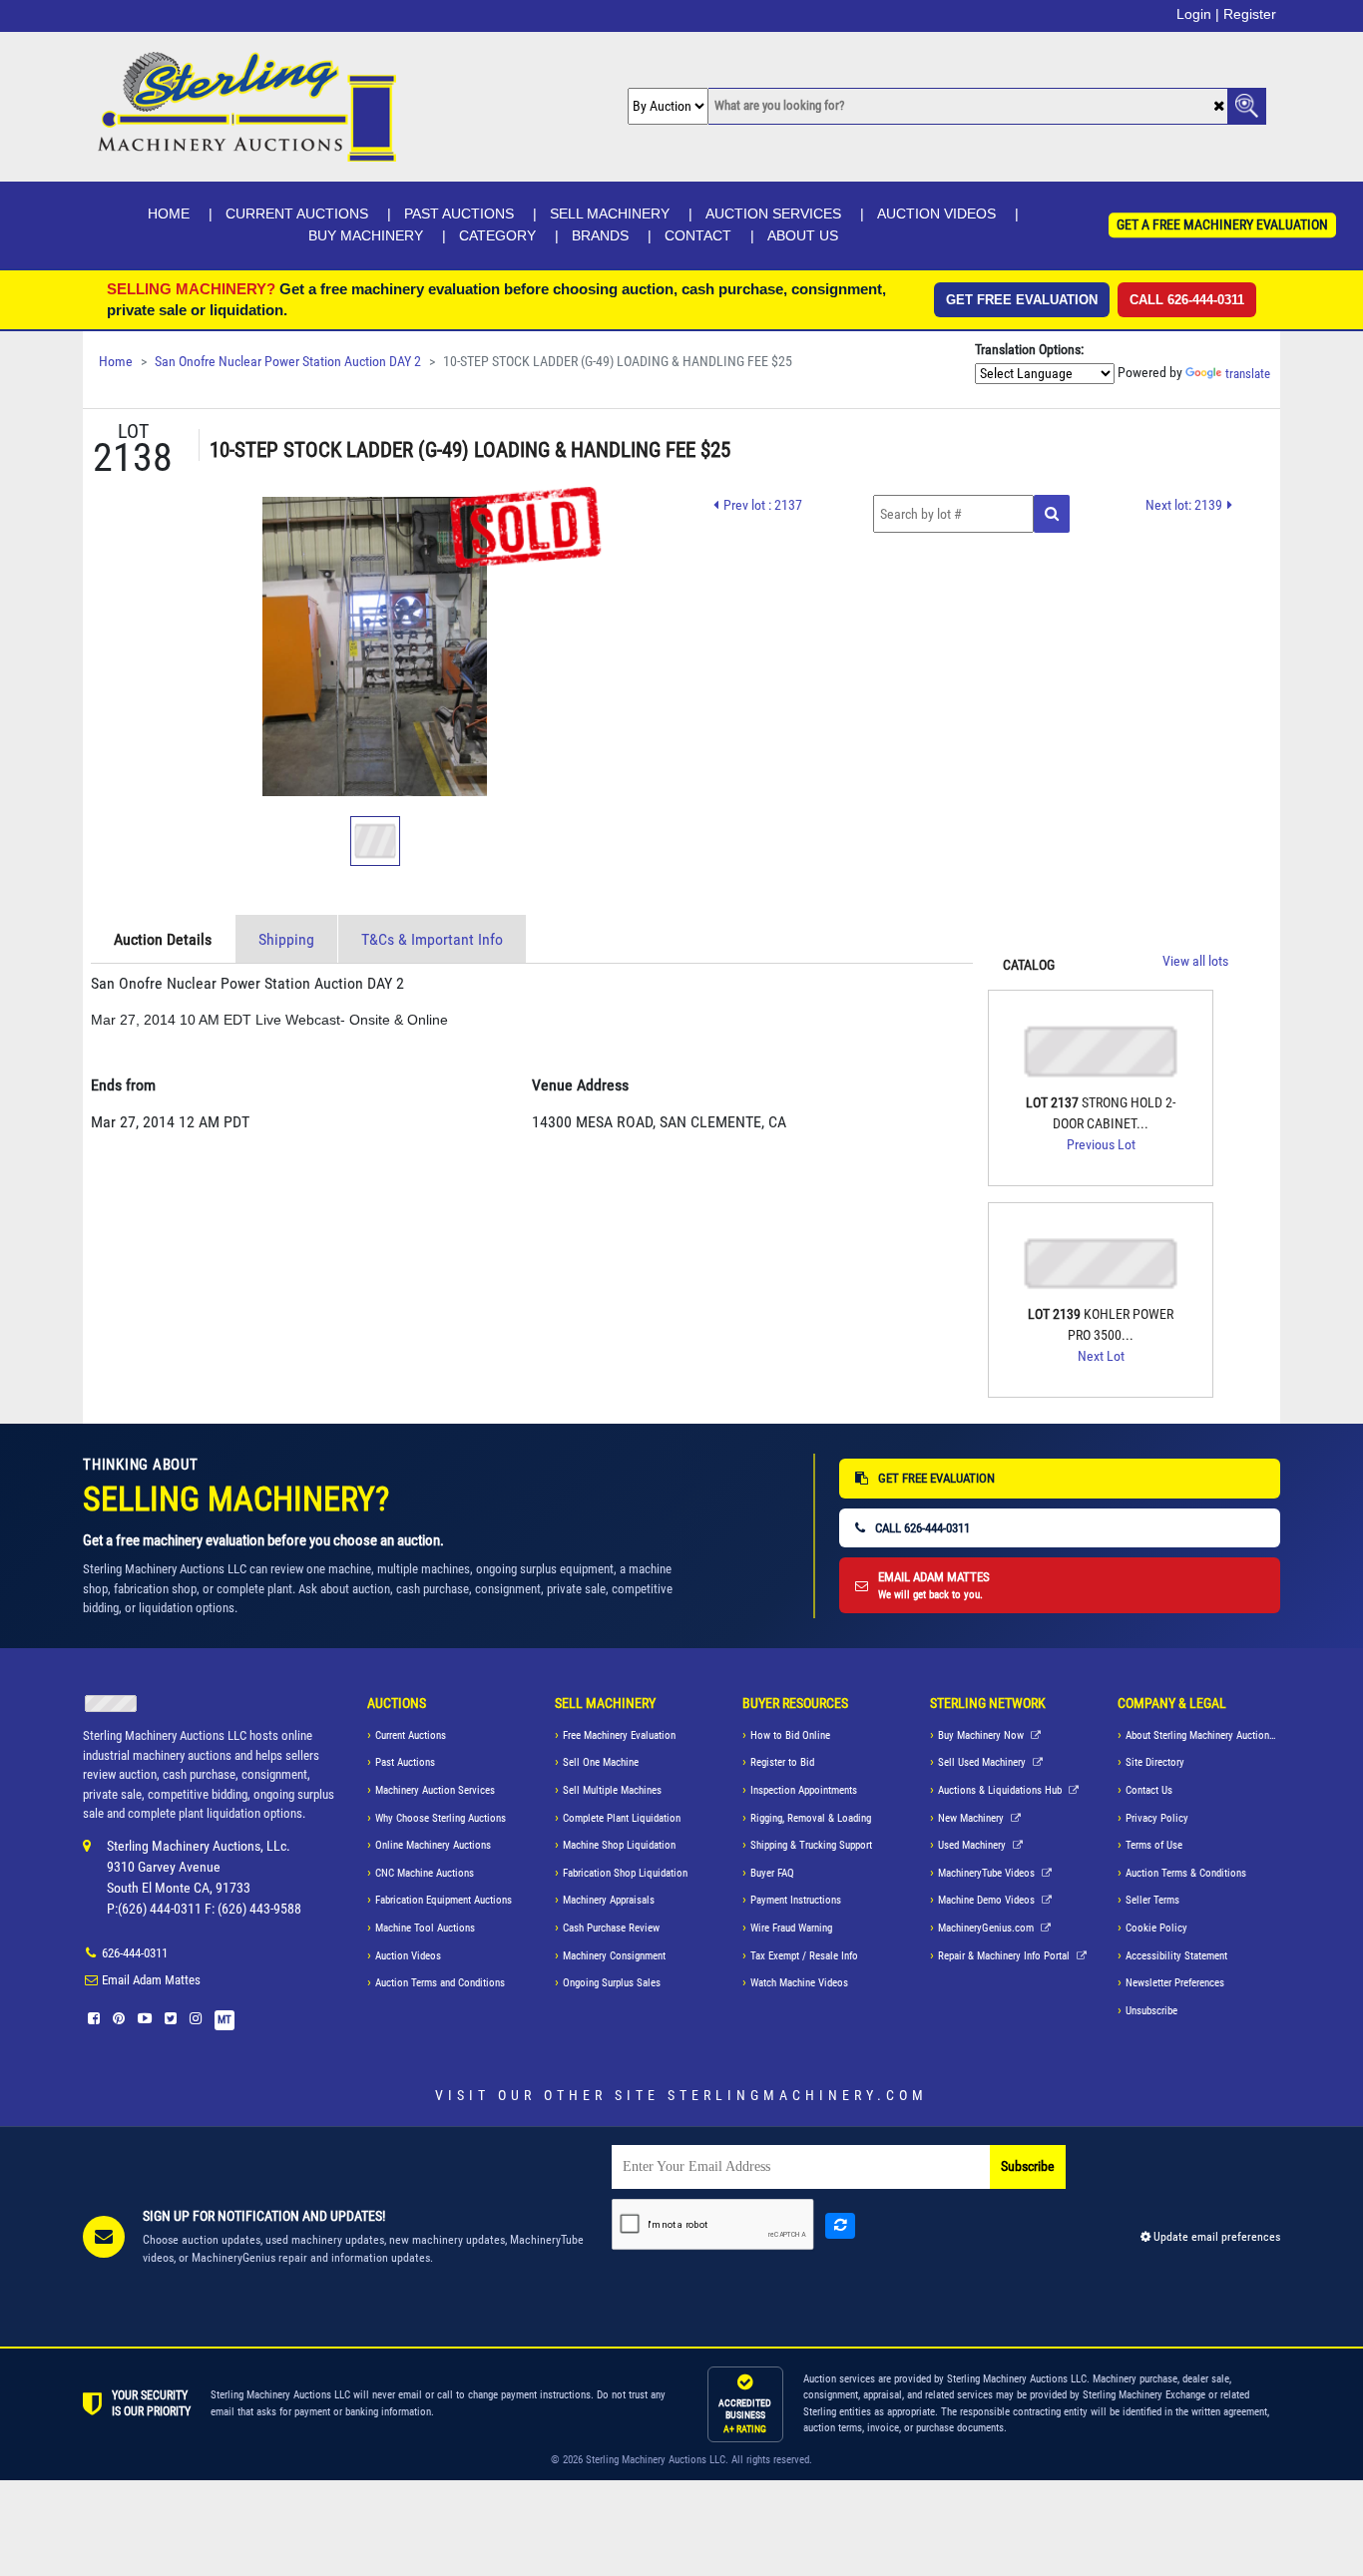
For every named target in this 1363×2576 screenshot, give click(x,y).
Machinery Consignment (614, 1956)
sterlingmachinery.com (798, 2095)
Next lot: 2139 (1184, 505)
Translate (1248, 374)
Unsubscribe (1151, 2011)
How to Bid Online (790, 1735)
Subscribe (1028, 2166)
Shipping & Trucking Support (811, 1845)
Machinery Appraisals (609, 1900)
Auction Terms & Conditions (1186, 1873)
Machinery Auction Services (435, 1790)
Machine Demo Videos (988, 1900)
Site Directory (1155, 1762)
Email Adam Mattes (151, 1980)
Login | (1198, 14)
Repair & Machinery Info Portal (1005, 1956)
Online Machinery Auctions (433, 1845)
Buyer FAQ (772, 1873)
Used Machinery (973, 1845)
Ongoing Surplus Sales (612, 1983)
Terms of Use (1154, 1845)
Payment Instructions (796, 1900)
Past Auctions (459, 214)
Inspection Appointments (804, 1790)
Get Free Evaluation (1022, 300)
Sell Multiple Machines (612, 1790)
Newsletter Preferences (1175, 1983)
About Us (803, 235)
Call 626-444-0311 (1187, 300)
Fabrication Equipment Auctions (444, 1900)
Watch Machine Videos (799, 1983)
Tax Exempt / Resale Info (804, 1956)
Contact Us (1149, 1790)
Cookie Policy (1156, 1928)
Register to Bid (782, 1762)
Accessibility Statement (1176, 1956)
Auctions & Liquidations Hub (1001, 1790)
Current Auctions (297, 214)
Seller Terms (1152, 1900)
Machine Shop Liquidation (619, 1845)
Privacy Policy (1157, 1818)
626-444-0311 (135, 1953)
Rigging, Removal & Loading (811, 1818)
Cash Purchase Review (611, 1928)
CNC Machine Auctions (425, 1873)
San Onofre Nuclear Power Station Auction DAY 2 (288, 362)
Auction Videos (936, 214)
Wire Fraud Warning (791, 1928)
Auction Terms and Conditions (440, 1983)
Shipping (286, 939)
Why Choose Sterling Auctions (441, 1818)
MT (225, 2020)
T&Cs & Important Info (432, 939)
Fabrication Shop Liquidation (625, 1873)
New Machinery (972, 1818)
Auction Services (773, 214)
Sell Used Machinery (983, 1762)
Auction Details (163, 939)
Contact (698, 235)
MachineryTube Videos (988, 1873)
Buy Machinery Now (982, 1735)
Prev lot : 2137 (763, 505)
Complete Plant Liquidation (622, 1818)
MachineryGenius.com (987, 1928)
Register (1250, 14)
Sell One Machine (601, 1762)
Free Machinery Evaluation (619, 1735)
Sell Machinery (610, 214)
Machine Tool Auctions (425, 1928)
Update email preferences (1215, 2237)
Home (169, 214)
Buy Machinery (366, 235)
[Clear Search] (1219, 107)
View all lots (1195, 961)
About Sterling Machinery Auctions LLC (1203, 1735)
